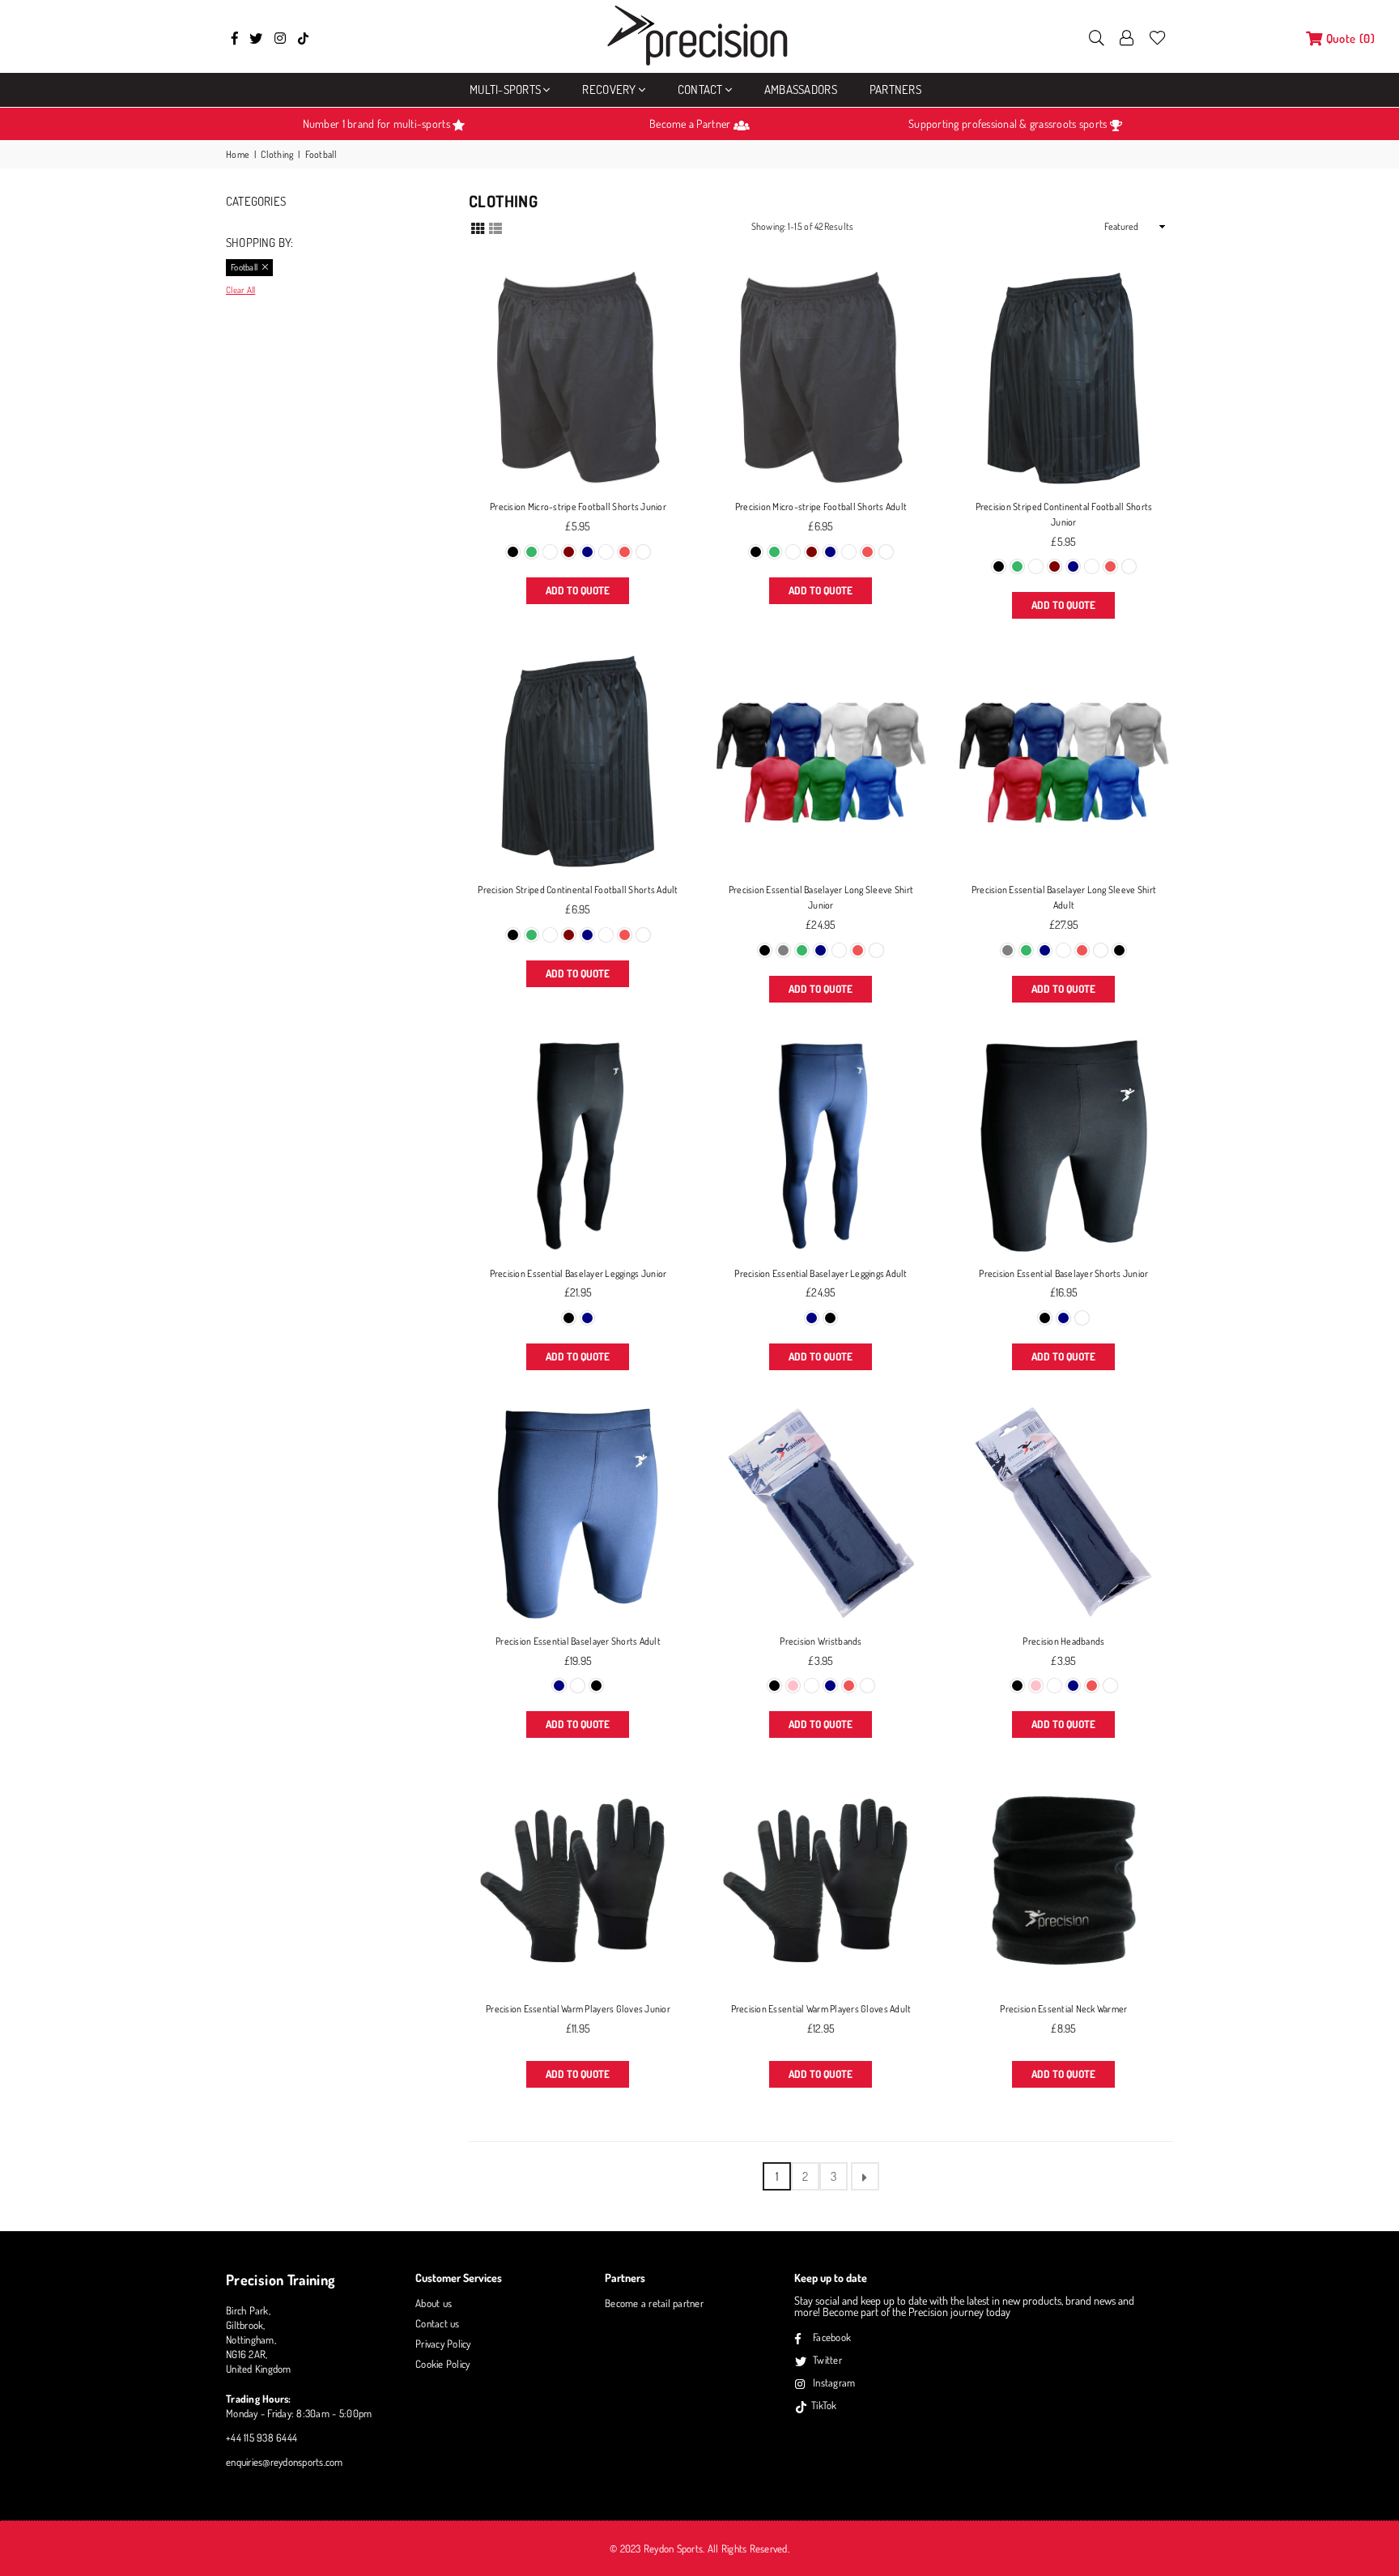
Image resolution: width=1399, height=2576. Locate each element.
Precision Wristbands (821, 1641)
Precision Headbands (1063, 1641)
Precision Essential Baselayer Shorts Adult (578, 1641)
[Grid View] (478, 227)
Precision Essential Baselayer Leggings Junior (578, 1273)
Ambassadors (801, 89)
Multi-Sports (505, 89)
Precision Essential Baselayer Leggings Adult (821, 1273)
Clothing (277, 154)
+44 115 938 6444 (262, 2438)
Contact (700, 89)
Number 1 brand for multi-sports (378, 123)
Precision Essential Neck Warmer (1063, 2009)
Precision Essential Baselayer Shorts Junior (1063, 1273)
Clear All (240, 290)
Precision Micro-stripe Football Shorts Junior (578, 507)
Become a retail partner (654, 2303)
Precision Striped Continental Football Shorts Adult (578, 890)
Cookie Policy (442, 2364)
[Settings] (1127, 36)
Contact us (438, 2323)
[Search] (1097, 36)
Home (238, 154)
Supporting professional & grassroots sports (1009, 123)
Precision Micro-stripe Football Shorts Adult (821, 507)
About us (434, 2303)
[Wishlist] (1157, 36)
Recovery (609, 89)
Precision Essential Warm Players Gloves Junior (578, 2009)
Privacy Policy (443, 2344)
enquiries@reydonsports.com (285, 2462)
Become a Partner (691, 123)
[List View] (495, 227)
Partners (895, 89)
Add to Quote (578, 590)
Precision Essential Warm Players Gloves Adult (821, 2009)
